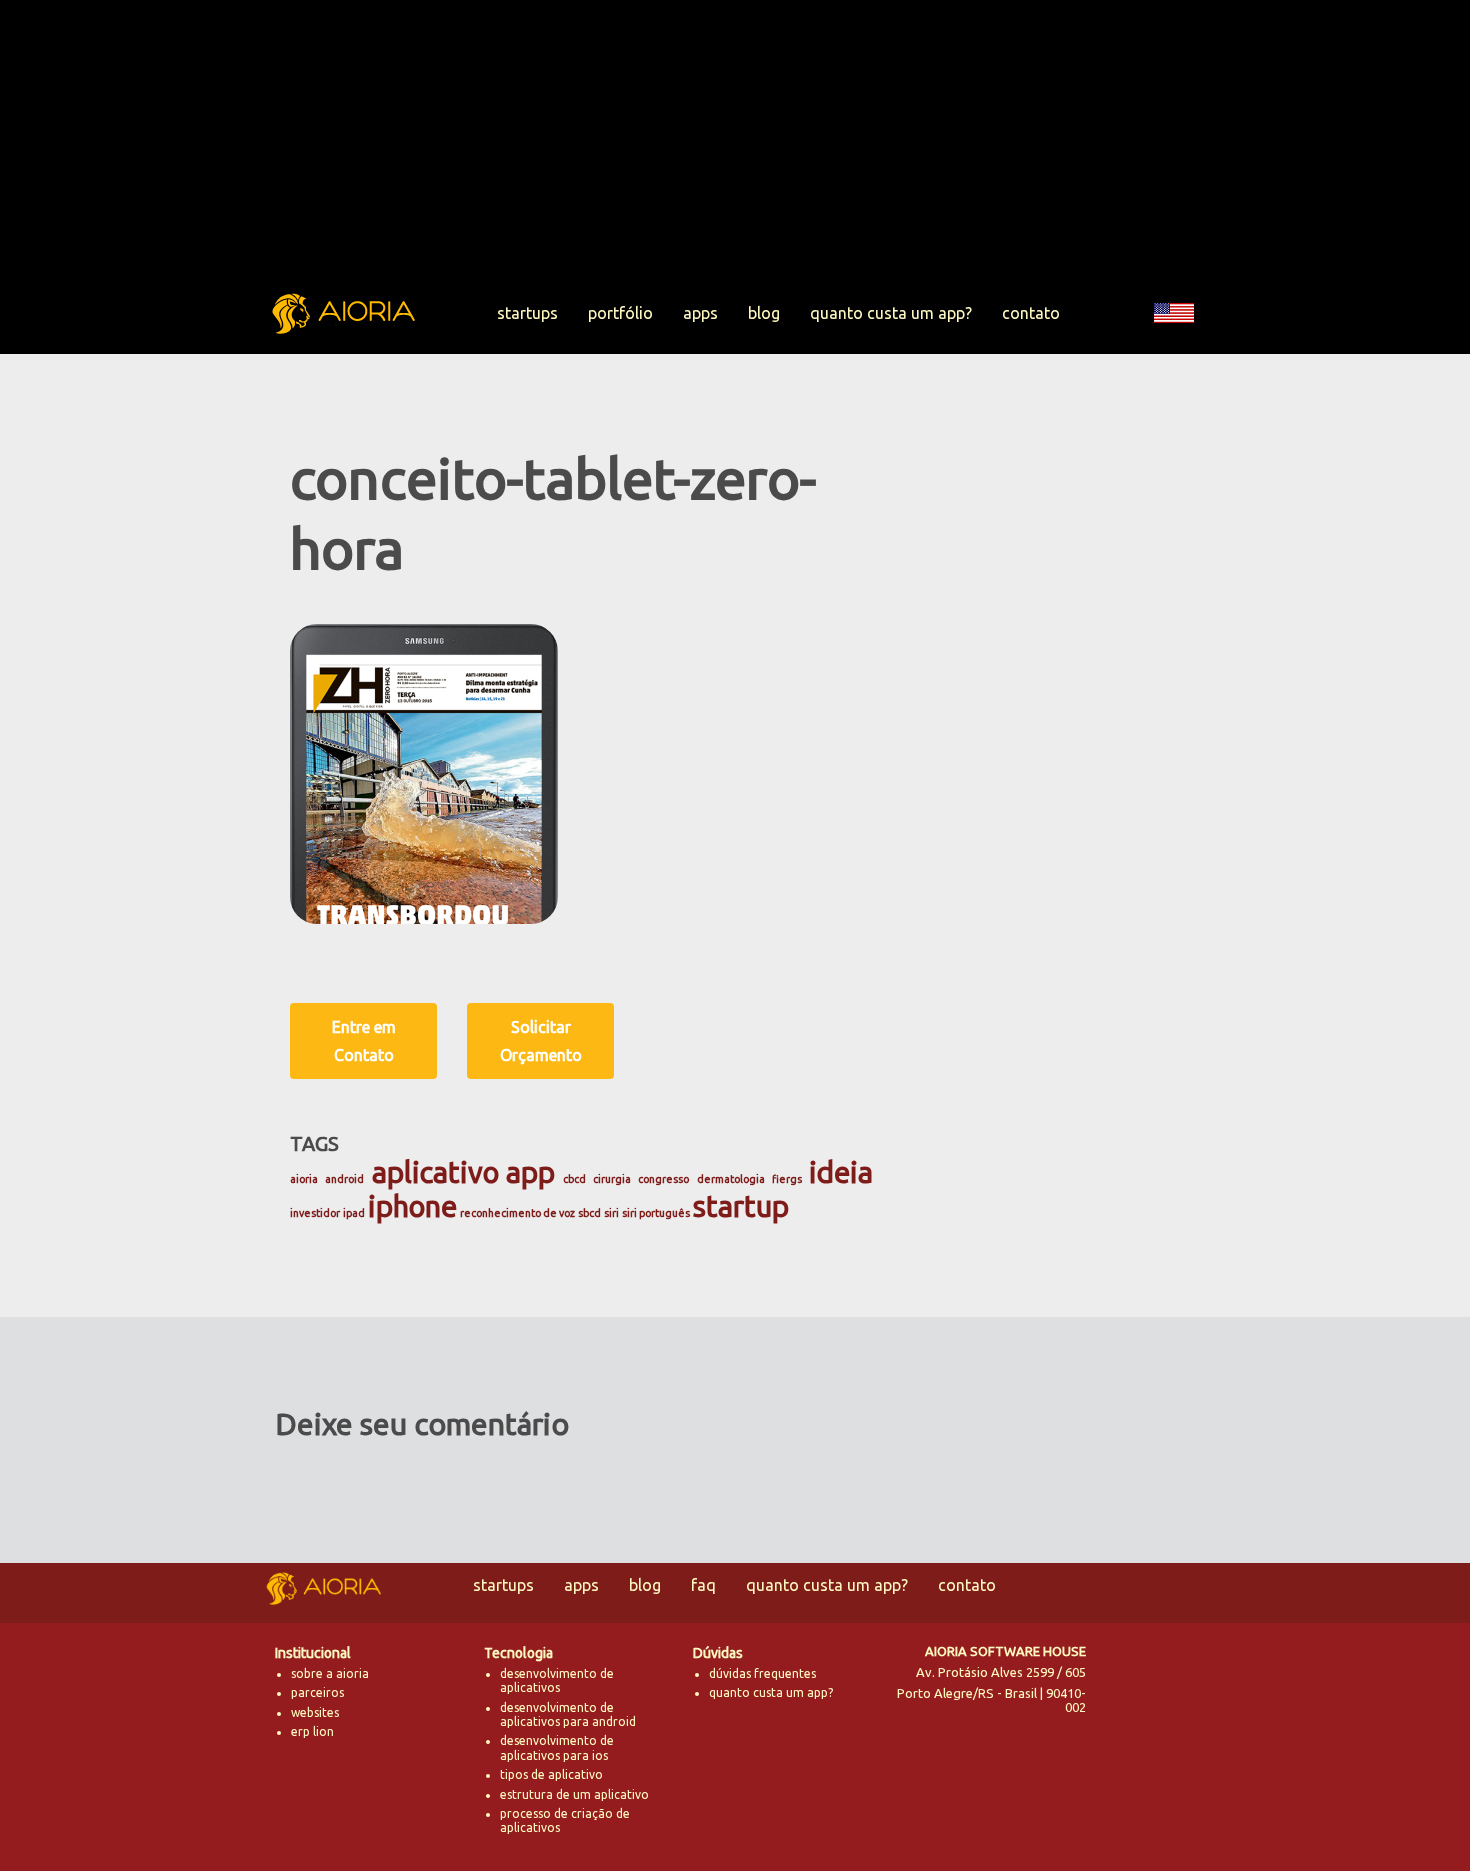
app (530, 1172)
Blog (764, 313)
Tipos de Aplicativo (551, 1774)
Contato (1031, 313)
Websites (315, 1712)
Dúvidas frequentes (762, 1673)
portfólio (620, 313)
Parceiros (317, 1692)
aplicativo (435, 1172)
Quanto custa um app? (891, 313)
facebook (1178, 1671)
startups (527, 313)
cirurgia (612, 1179)
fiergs (787, 1179)
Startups (503, 1585)
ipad (354, 1213)
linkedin (1125, 1721)
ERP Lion (312, 1731)
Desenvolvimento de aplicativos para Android (568, 1714)
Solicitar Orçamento (541, 1041)
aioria (304, 1179)
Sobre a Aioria (330, 1673)
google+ (1178, 1721)
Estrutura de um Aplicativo (574, 1794)
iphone (412, 1206)
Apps (700, 313)
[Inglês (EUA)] (1174, 343)
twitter (1125, 1671)
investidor (315, 1213)
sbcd (589, 1213)
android (344, 1179)
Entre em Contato (364, 1041)
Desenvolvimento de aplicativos (557, 1680)
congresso (663, 1179)
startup (741, 1206)
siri (611, 1213)
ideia (841, 1172)
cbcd (574, 1179)
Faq (703, 1585)
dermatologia (731, 1179)
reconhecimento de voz (517, 1213)
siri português (656, 1213)
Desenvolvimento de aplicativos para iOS (557, 1747)
